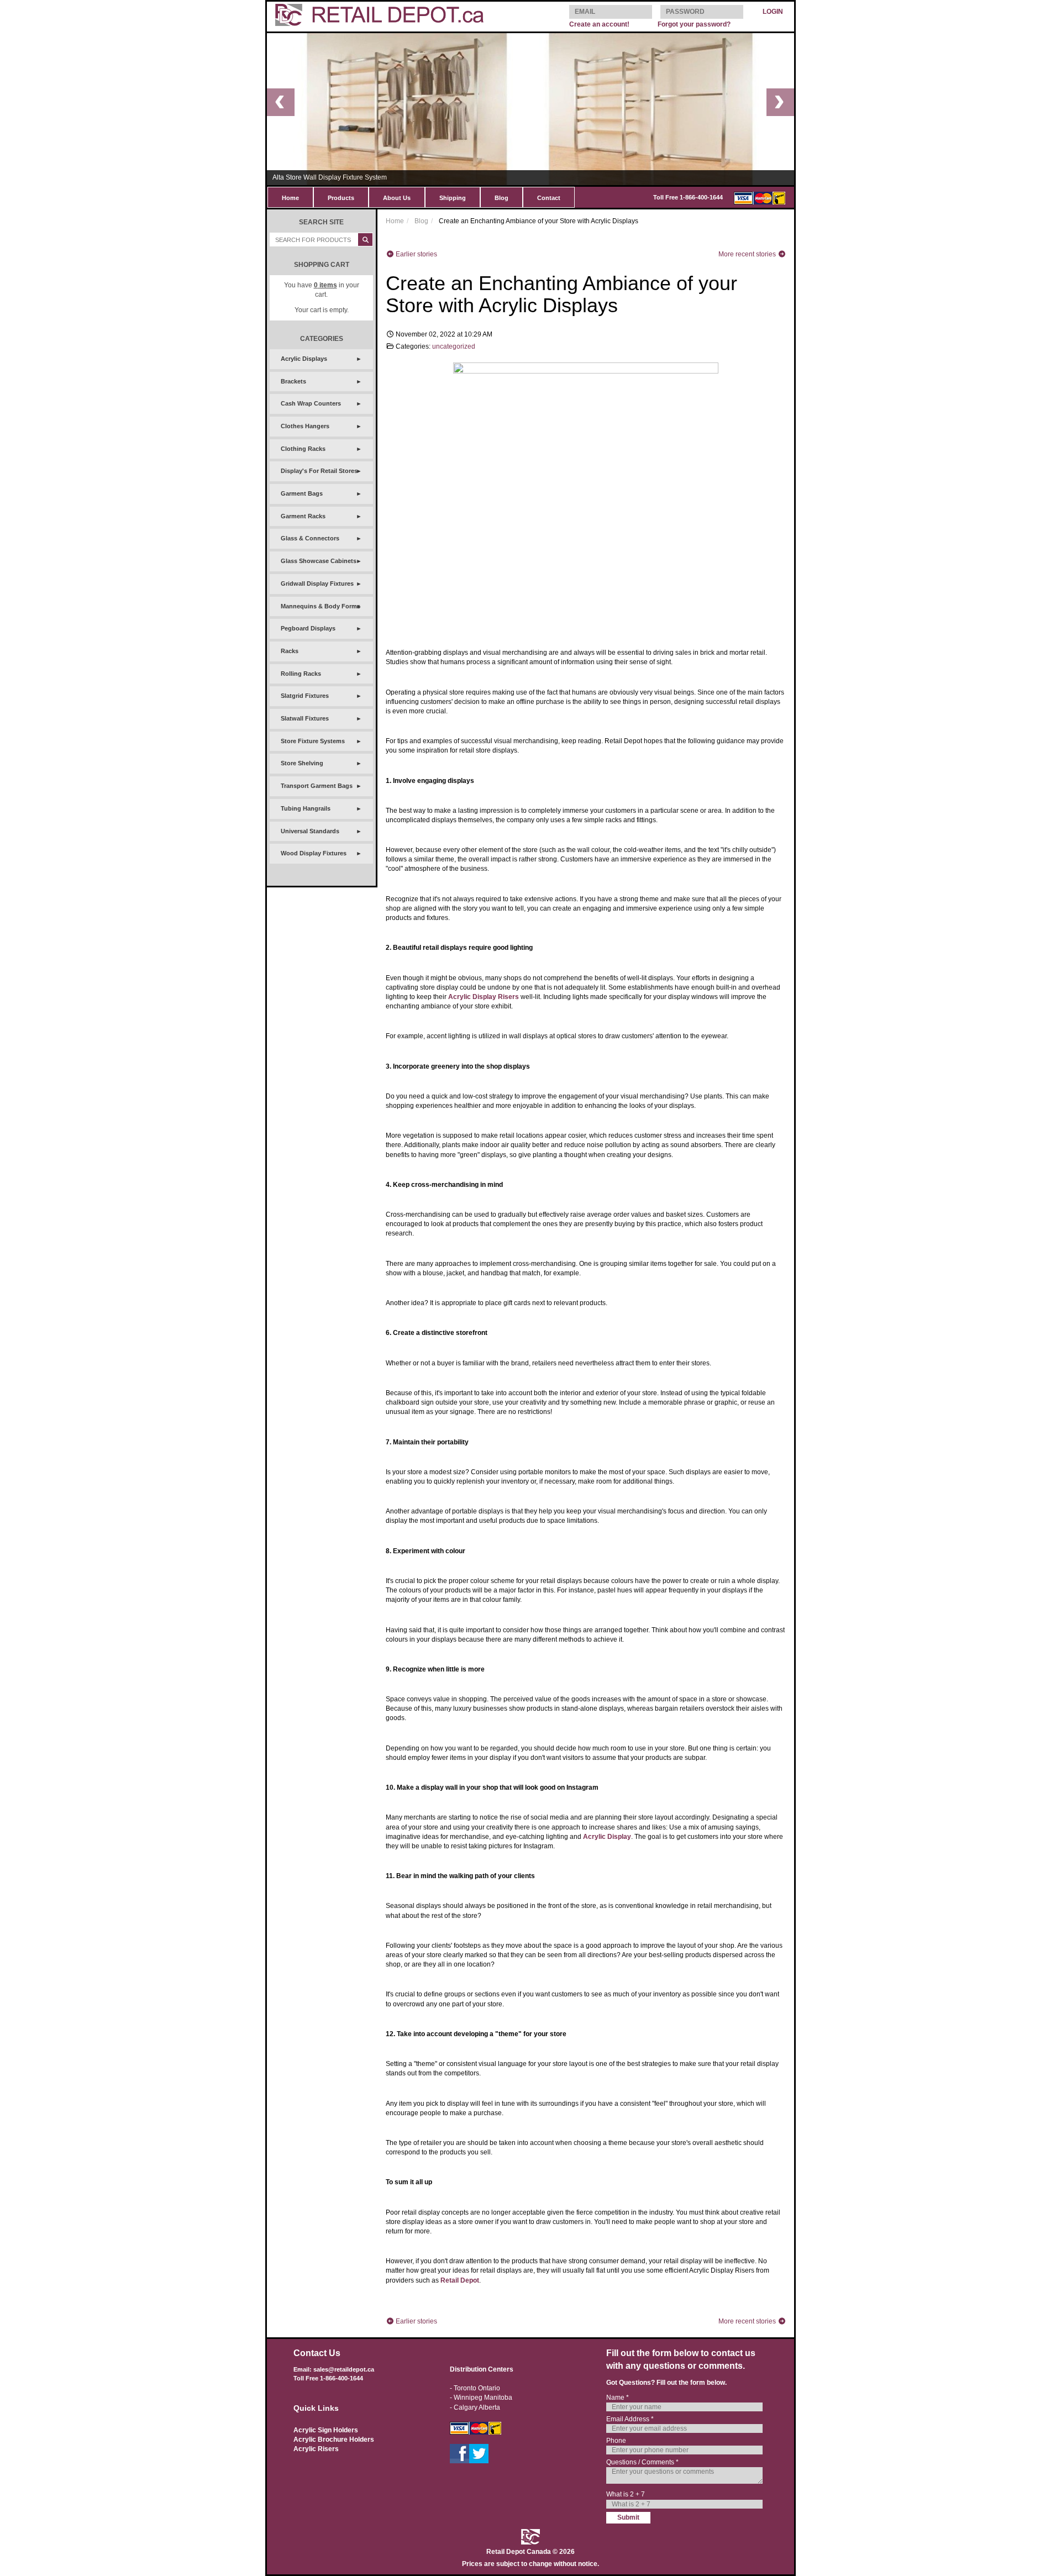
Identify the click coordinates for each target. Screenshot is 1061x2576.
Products (341, 198)
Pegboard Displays (308, 628)
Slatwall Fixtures (305, 718)
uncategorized (454, 346)
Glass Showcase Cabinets (319, 561)
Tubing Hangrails (306, 808)
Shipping (453, 198)
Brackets (293, 381)
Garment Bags (302, 493)
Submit (628, 2517)
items (325, 285)
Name (618, 2398)
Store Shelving (302, 763)
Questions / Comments (642, 2462)
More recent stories (748, 254)
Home (290, 198)
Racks (290, 651)
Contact (549, 198)
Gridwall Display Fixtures (317, 583)
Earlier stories (416, 254)
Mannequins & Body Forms (321, 606)
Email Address (630, 2419)
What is (626, 2494)
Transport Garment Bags (317, 786)
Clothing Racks (303, 449)
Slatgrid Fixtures (305, 696)
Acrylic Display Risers (484, 997)
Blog (501, 198)
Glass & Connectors (310, 538)
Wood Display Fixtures (314, 853)
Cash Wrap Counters (311, 403)
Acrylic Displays (304, 359)
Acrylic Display (607, 1837)
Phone (616, 2441)
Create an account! (599, 24)
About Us (397, 198)
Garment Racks (303, 516)
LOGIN (773, 12)
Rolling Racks (301, 674)
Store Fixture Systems (313, 741)
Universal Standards (310, 831)
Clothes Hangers (305, 426)
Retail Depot (460, 2280)
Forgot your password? (694, 24)
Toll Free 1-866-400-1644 (688, 197)
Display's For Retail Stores (319, 471)
